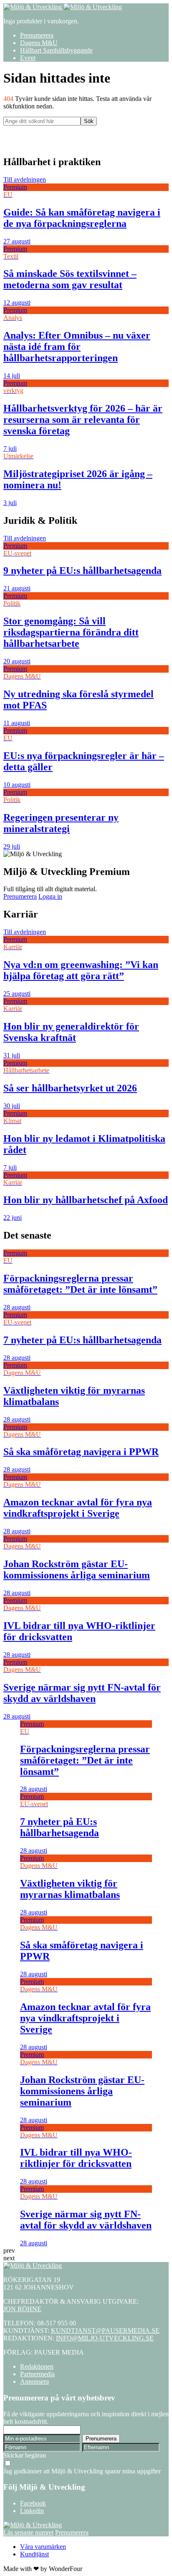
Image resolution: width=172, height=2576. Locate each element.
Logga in (50, 896)
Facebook (33, 2503)
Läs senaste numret (28, 2532)
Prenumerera (37, 35)
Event (28, 58)
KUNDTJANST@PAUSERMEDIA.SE (105, 2331)
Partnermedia (37, 2374)
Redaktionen (37, 2366)
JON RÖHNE (22, 2309)
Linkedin (32, 2511)
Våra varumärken (43, 2547)
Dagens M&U (39, 43)
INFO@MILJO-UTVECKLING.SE (105, 2338)
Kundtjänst (34, 2554)
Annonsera (34, 2381)
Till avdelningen (25, 180)
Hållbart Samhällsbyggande (56, 50)
